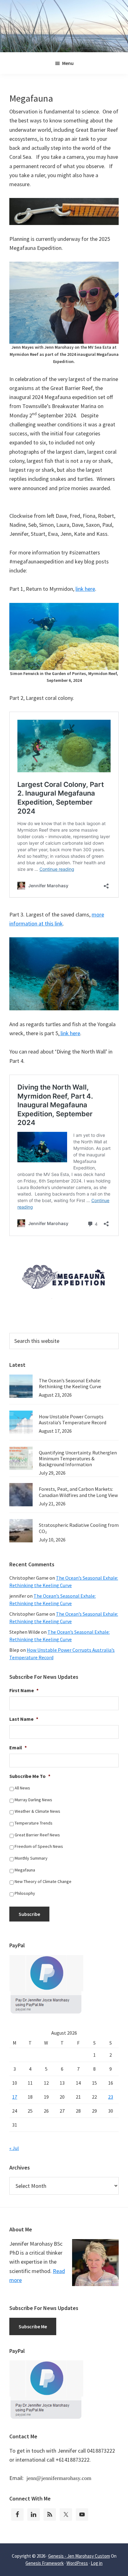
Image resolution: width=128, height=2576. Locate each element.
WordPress (77, 2563)
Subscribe (29, 1914)
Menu (68, 63)
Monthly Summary (31, 1858)
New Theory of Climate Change (43, 1881)
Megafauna (25, 1870)
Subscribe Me (33, 2326)
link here (85, 589)
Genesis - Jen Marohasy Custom (79, 2556)
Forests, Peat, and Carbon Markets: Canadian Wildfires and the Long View (78, 1492)
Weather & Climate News (37, 1811)
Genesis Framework (45, 2563)
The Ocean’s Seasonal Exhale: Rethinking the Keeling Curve (70, 1383)
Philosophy (25, 1893)
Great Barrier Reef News (37, 1835)
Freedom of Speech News (39, 1846)
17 (15, 2097)
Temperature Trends (34, 1823)
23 (111, 2097)
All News (22, 1788)
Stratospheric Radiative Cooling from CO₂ (79, 1528)
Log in (97, 2563)
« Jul (14, 2148)
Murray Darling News (33, 1800)
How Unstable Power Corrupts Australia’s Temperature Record (73, 1419)
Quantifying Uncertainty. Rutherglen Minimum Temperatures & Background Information (78, 1458)
